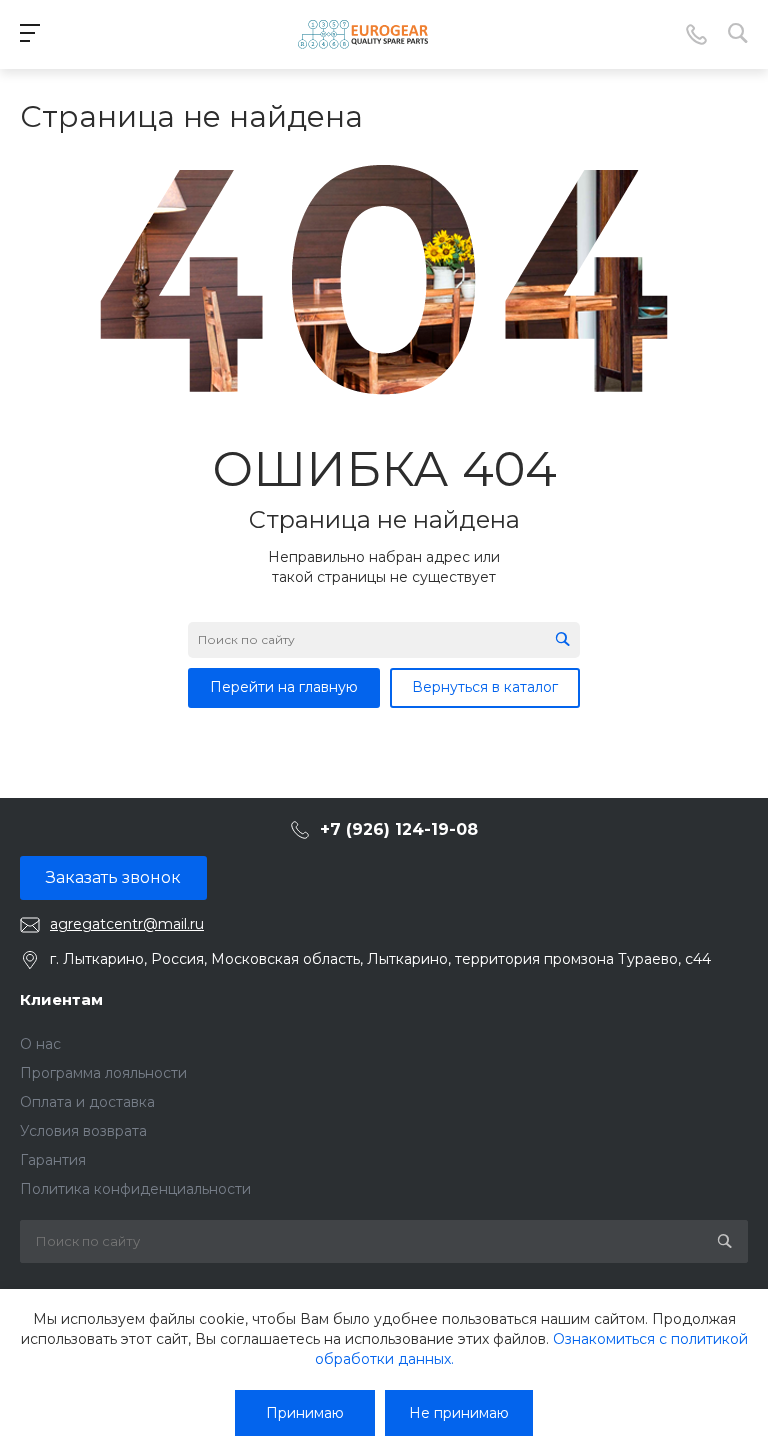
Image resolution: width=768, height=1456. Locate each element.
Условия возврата (83, 1131)
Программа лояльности (103, 1073)
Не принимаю (459, 1413)
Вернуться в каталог (485, 687)
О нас (40, 1044)
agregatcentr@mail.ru (127, 924)
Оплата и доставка (87, 1102)
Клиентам (61, 999)
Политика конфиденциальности (135, 1189)
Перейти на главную (284, 687)
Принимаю (305, 1413)
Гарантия (53, 1160)
